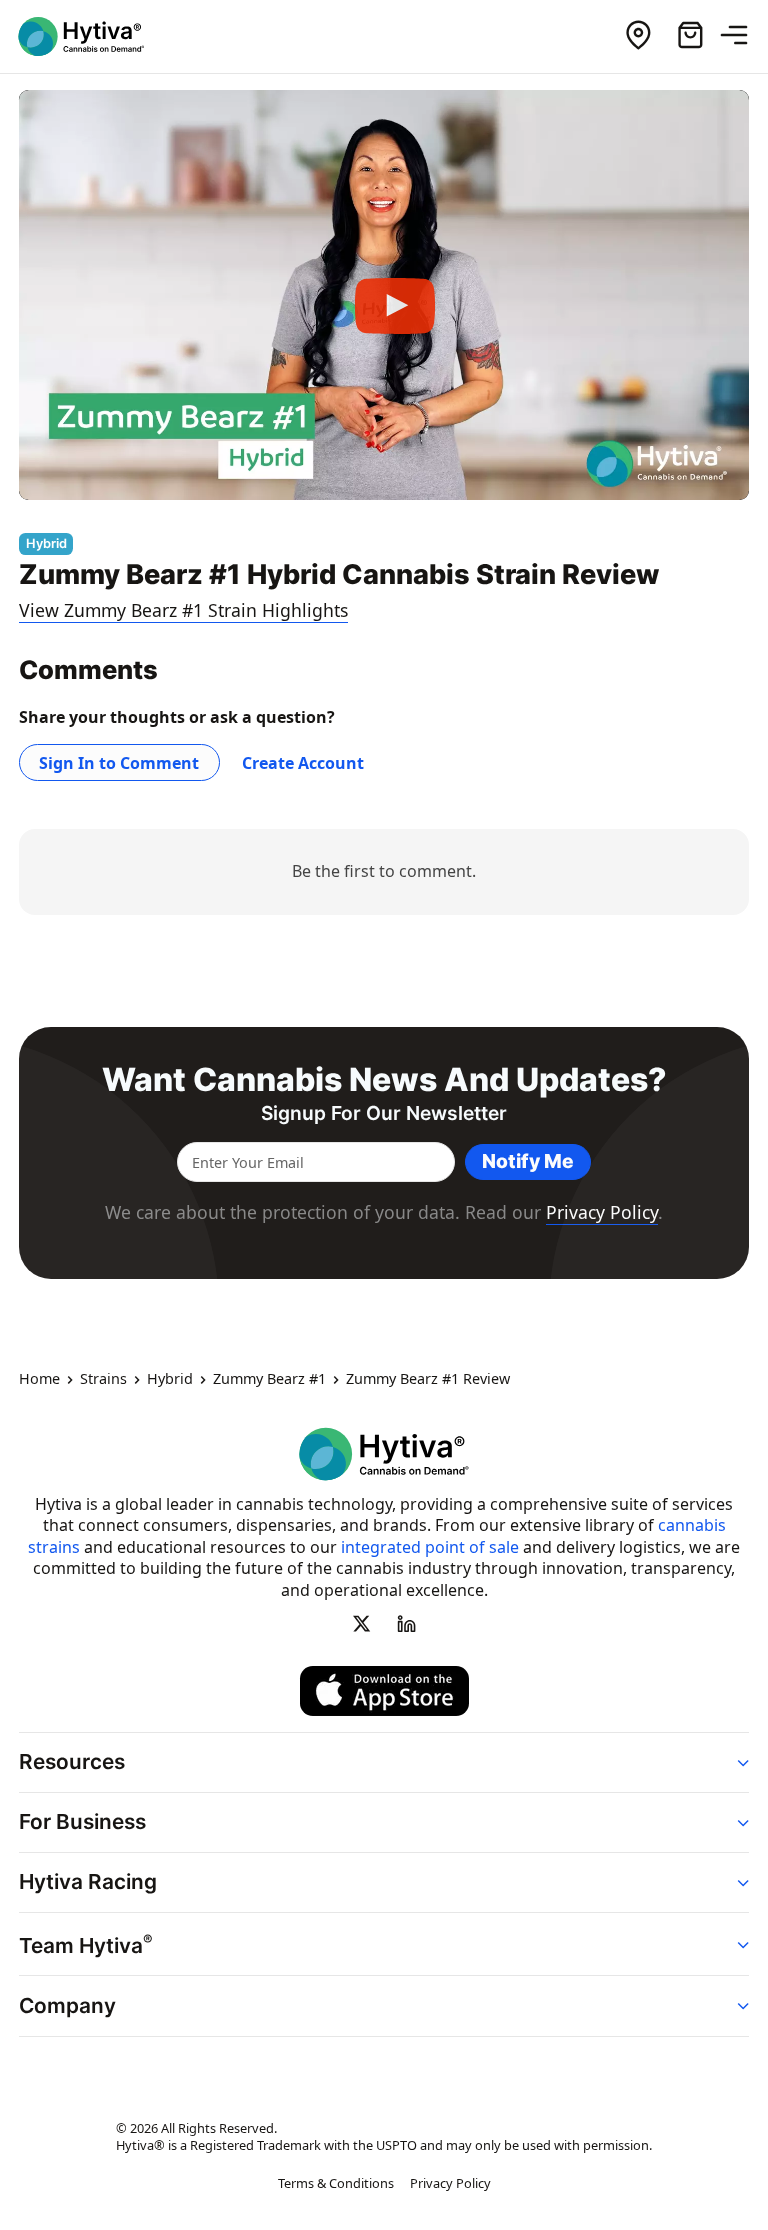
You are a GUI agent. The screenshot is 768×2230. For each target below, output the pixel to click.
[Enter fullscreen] (719, 477)
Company (67, 2005)
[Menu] (742, 36)
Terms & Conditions (336, 2184)
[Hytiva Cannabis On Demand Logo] (93, 36)
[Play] (384, 295)
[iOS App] (384, 1691)
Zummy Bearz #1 (269, 1380)
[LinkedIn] (406, 1624)
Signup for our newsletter (384, 1113)
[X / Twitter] (362, 1624)
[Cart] (690, 36)
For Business (82, 1822)
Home (39, 1380)
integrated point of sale (430, 1547)
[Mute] (679, 477)
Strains (103, 1380)
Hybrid (170, 1380)
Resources (72, 1761)
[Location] (638, 36)
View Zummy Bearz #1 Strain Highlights (183, 610)
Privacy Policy (602, 1212)
